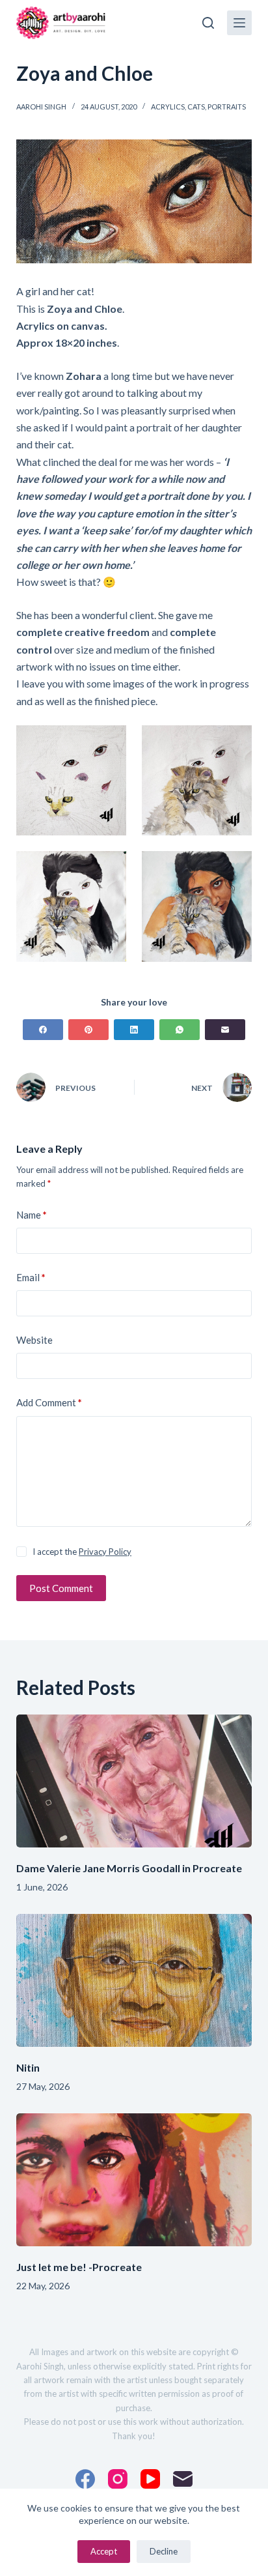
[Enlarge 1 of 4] (109, 742)
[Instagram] (118, 2479)
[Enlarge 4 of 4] (235, 868)
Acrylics (168, 107)
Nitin (28, 2067)
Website (34, 1340)
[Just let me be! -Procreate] (134, 2180)
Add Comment (49, 1402)
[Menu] (239, 23)
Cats (196, 107)
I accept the (82, 1552)
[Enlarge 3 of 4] (109, 868)
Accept (104, 2551)
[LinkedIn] (134, 1030)
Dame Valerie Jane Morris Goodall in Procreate (129, 1868)
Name (32, 1215)
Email (31, 1277)
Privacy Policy (105, 1552)
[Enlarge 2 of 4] (235, 742)
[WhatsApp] (180, 1030)
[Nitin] (134, 1980)
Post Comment (61, 1588)
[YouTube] (150, 2479)
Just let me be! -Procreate (79, 2267)
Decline (164, 2551)
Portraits (227, 107)
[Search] (208, 23)
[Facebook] (43, 1030)
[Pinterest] (88, 1030)
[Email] (225, 1030)
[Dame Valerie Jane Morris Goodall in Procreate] (134, 1781)
